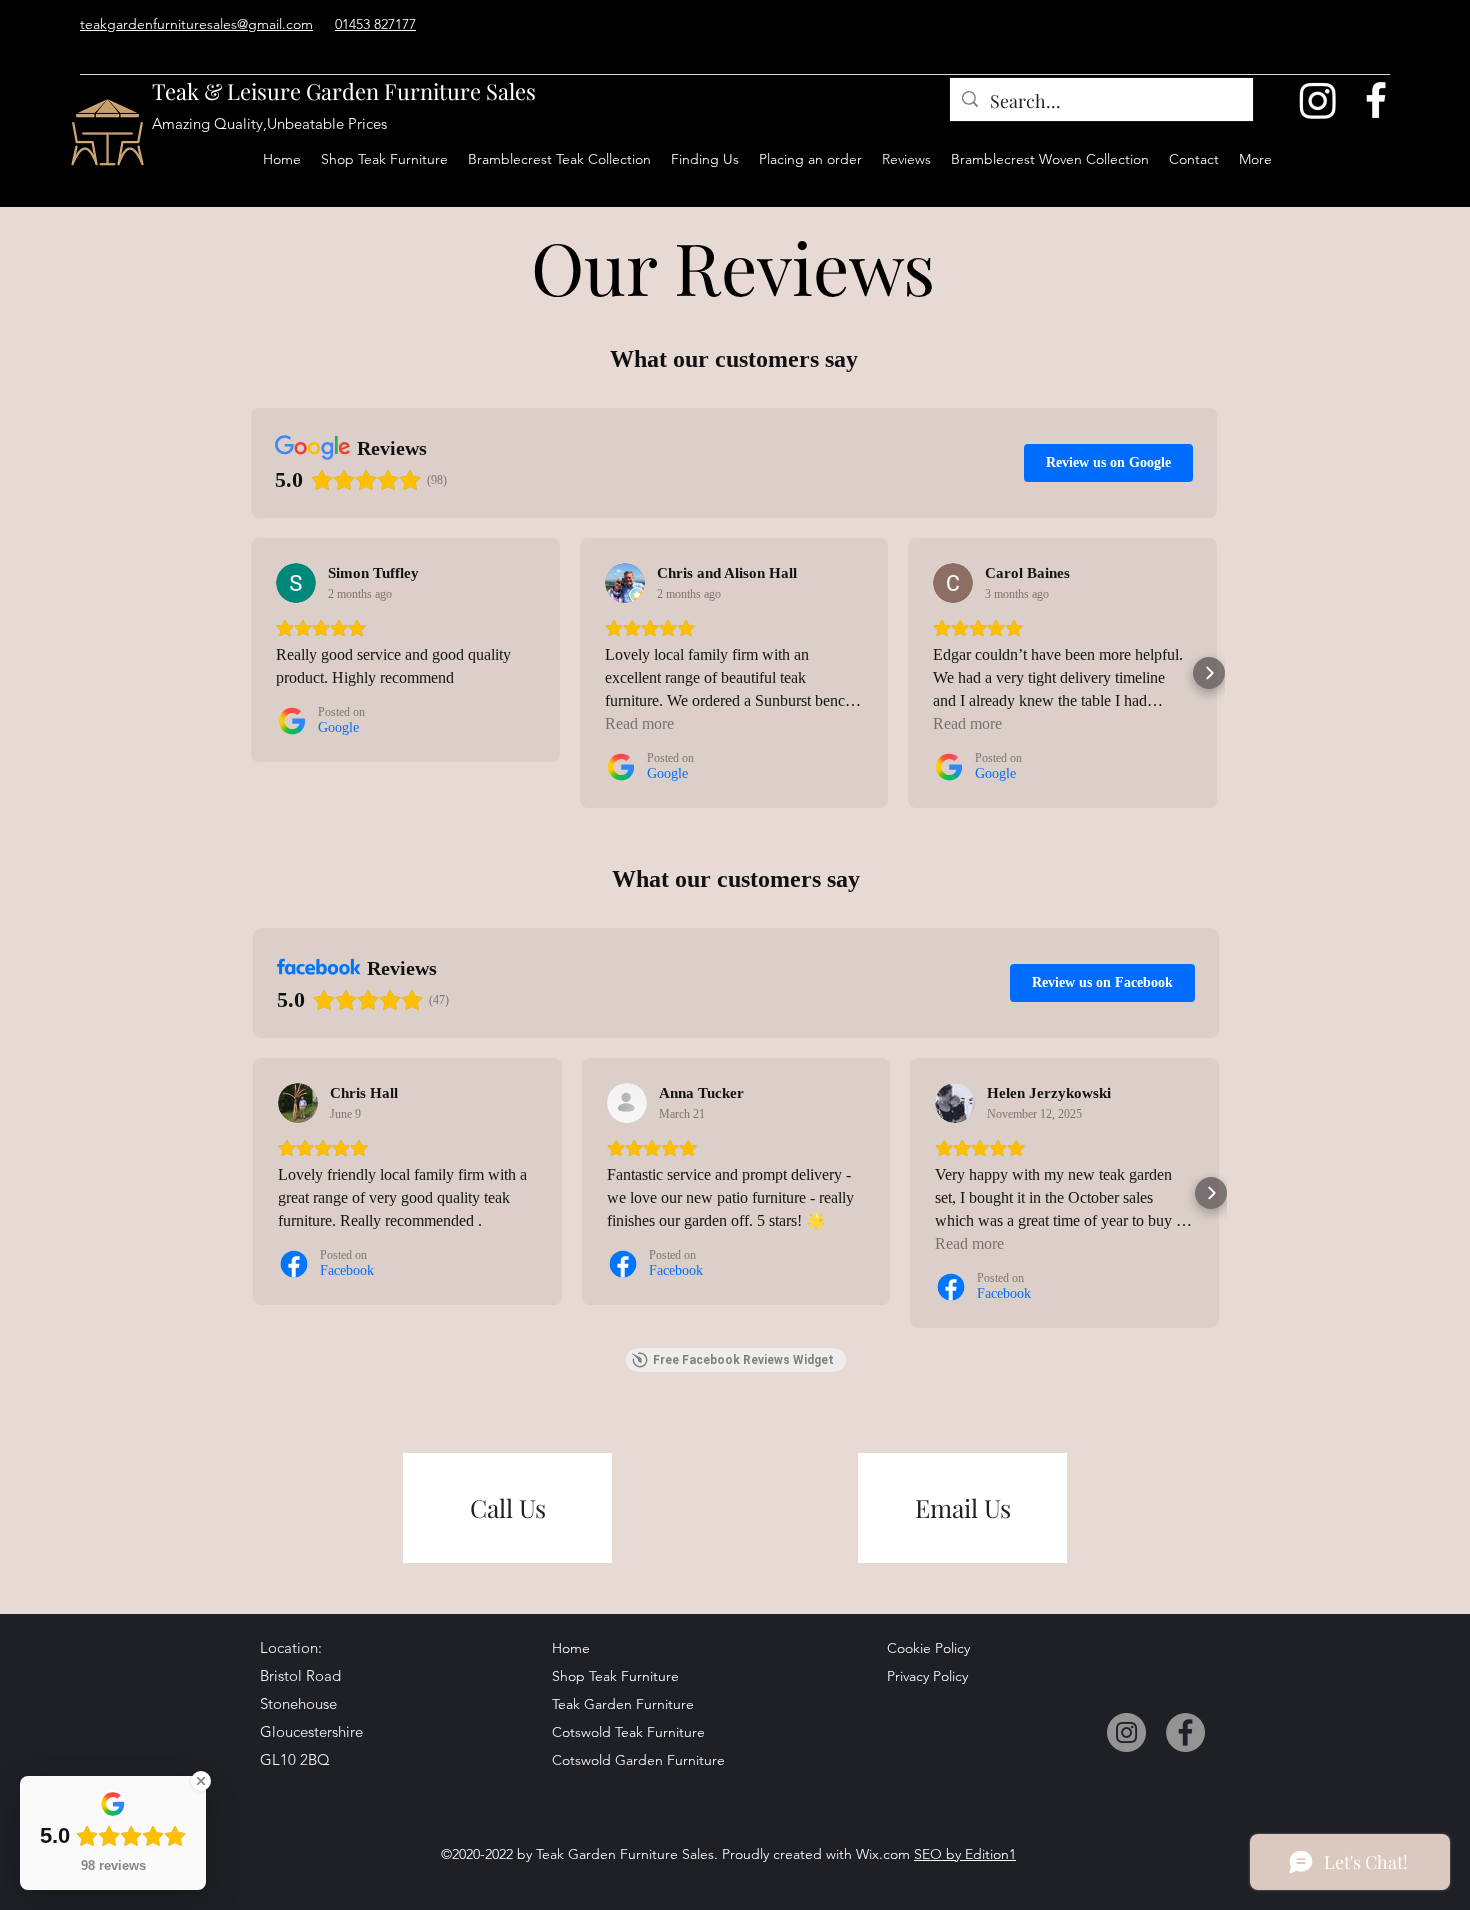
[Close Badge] (201, 1781)
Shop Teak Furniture (615, 1676)
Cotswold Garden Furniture (622, 1760)
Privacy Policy (927, 1676)
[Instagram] (1318, 100)
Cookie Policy (928, 1648)
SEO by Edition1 (965, 1854)
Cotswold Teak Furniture (622, 1732)
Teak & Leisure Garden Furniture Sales (344, 91)
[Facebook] (1376, 100)
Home (571, 1648)
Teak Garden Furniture (622, 1704)
